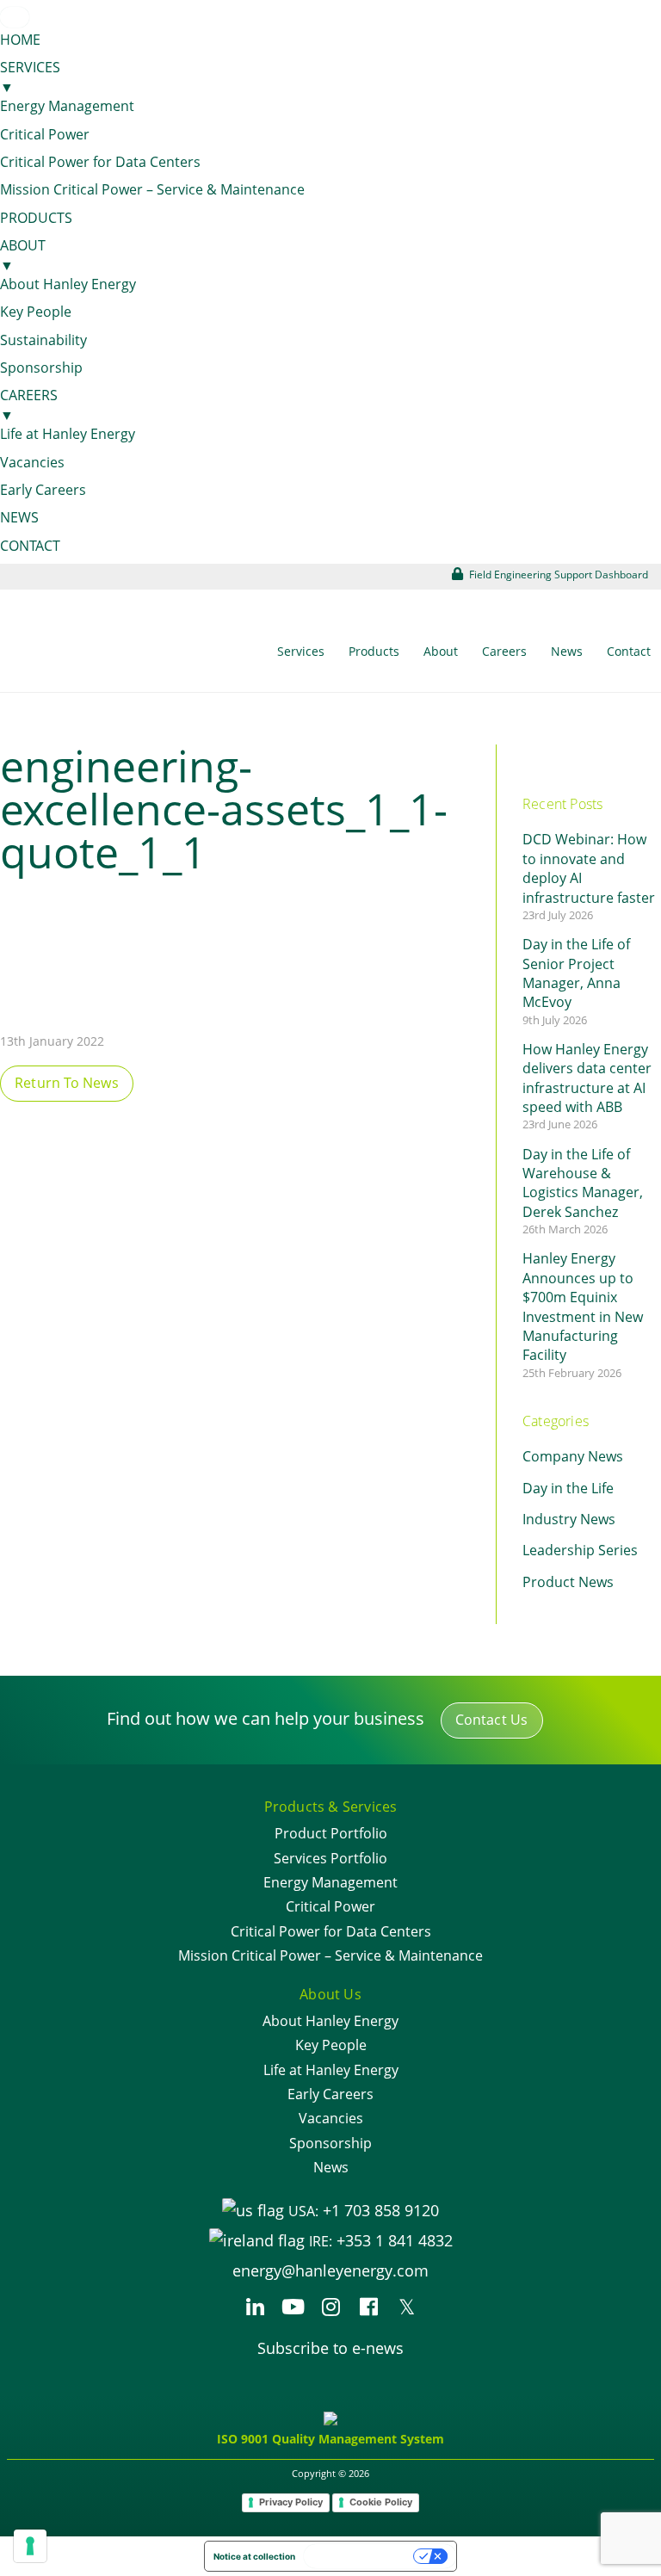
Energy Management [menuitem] (67, 106)
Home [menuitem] (20, 40)
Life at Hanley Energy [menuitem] (68, 434)
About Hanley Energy (330, 2021)
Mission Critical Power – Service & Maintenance (330, 1955)
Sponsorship (330, 2143)
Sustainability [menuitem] (43, 340)
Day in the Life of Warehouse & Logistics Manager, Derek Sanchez (583, 1183)
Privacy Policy (291, 2502)
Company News (573, 1456)
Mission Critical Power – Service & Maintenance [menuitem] (152, 189)
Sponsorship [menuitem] (41, 368)
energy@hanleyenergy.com (330, 2270)
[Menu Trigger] (15, 17)
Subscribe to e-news (330, 2348)
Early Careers (330, 2094)
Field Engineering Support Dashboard (557, 575)
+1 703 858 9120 (381, 2210)
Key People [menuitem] (36, 312)
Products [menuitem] (36, 218)
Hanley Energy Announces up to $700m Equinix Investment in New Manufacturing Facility (583, 1307)
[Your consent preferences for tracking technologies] (30, 2546)
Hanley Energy (99, 654)
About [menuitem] (23, 255)
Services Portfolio (330, 1858)
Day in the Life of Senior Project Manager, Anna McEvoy (576, 973)
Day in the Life (568, 1488)
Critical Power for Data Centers (331, 1931)
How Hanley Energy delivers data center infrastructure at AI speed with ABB (587, 1078)
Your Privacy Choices (360, 2556)
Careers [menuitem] (29, 405)
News (331, 2167)
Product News (568, 1582)
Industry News (569, 1519)
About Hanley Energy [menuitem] (68, 284)
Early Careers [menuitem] (43, 490)
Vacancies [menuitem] (32, 462)
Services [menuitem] (30, 77)
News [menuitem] (19, 517)
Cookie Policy (381, 2502)
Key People (331, 2045)
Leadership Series (580, 1550)
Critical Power (330, 1906)
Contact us (492, 1720)
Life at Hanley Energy (331, 2070)
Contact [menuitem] (30, 546)
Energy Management (330, 1882)
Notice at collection (254, 2556)
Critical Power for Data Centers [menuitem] (100, 162)
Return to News (67, 1083)
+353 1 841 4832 (395, 2240)
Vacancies (331, 2118)
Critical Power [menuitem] (45, 134)
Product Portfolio (331, 1833)
